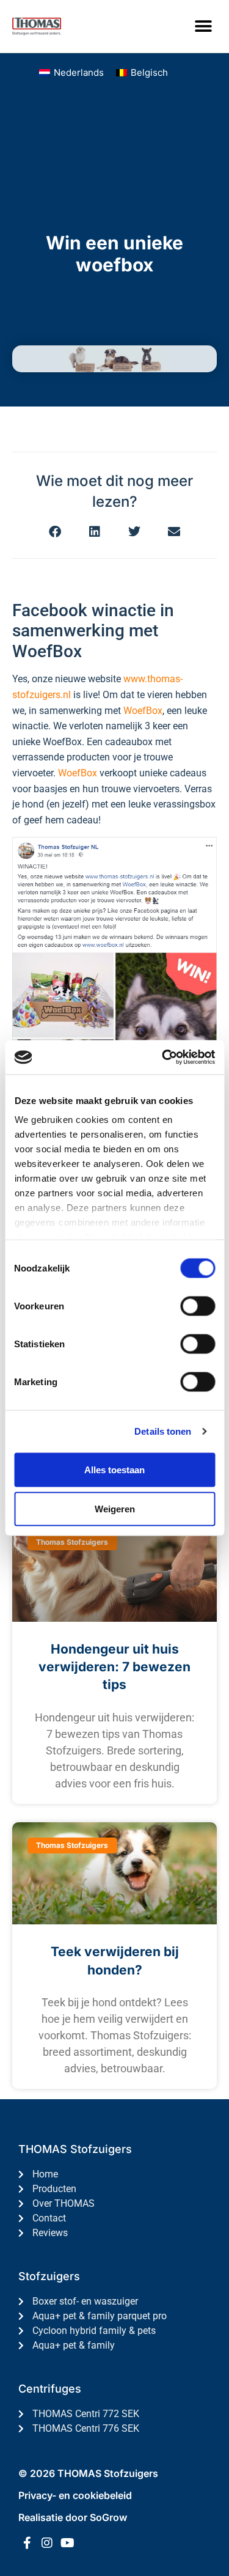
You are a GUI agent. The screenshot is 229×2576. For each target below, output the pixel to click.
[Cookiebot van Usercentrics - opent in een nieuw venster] (163, 1058)
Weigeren (115, 1508)
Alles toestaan (114, 1469)
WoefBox (143, 711)
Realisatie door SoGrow (73, 2517)
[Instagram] (47, 2543)
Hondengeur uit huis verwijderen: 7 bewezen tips (114, 1667)
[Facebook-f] (27, 2543)
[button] (203, 26)
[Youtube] (67, 2543)
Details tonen (163, 1431)
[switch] (198, 1306)
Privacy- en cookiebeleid (75, 2495)
